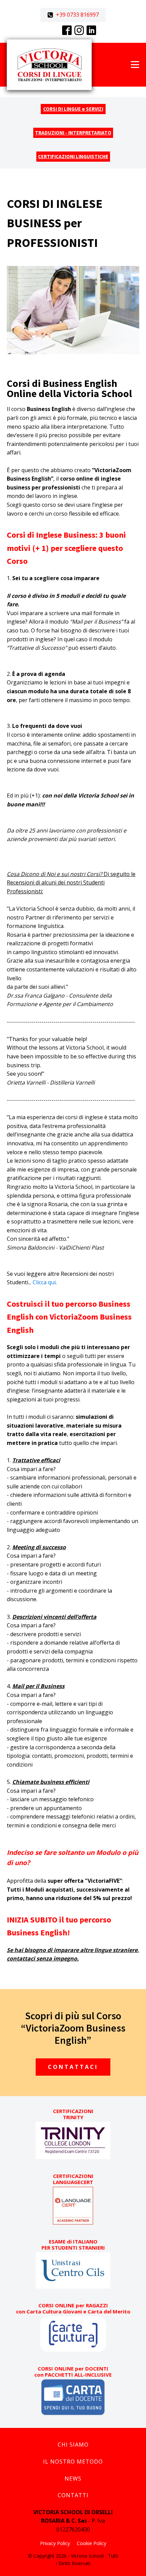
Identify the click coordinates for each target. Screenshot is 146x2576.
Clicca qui (44, 1282)
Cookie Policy (92, 2543)
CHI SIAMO (73, 2445)
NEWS (73, 2479)
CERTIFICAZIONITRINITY (73, 2114)
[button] (73, 15)
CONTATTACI (73, 2067)
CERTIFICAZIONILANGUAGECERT (73, 2179)
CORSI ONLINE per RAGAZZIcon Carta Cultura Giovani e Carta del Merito (73, 2308)
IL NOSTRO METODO (73, 2462)
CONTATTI (73, 2495)
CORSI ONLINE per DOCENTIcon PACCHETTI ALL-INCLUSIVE (73, 2372)
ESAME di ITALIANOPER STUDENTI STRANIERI (73, 2244)
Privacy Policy (55, 2543)
